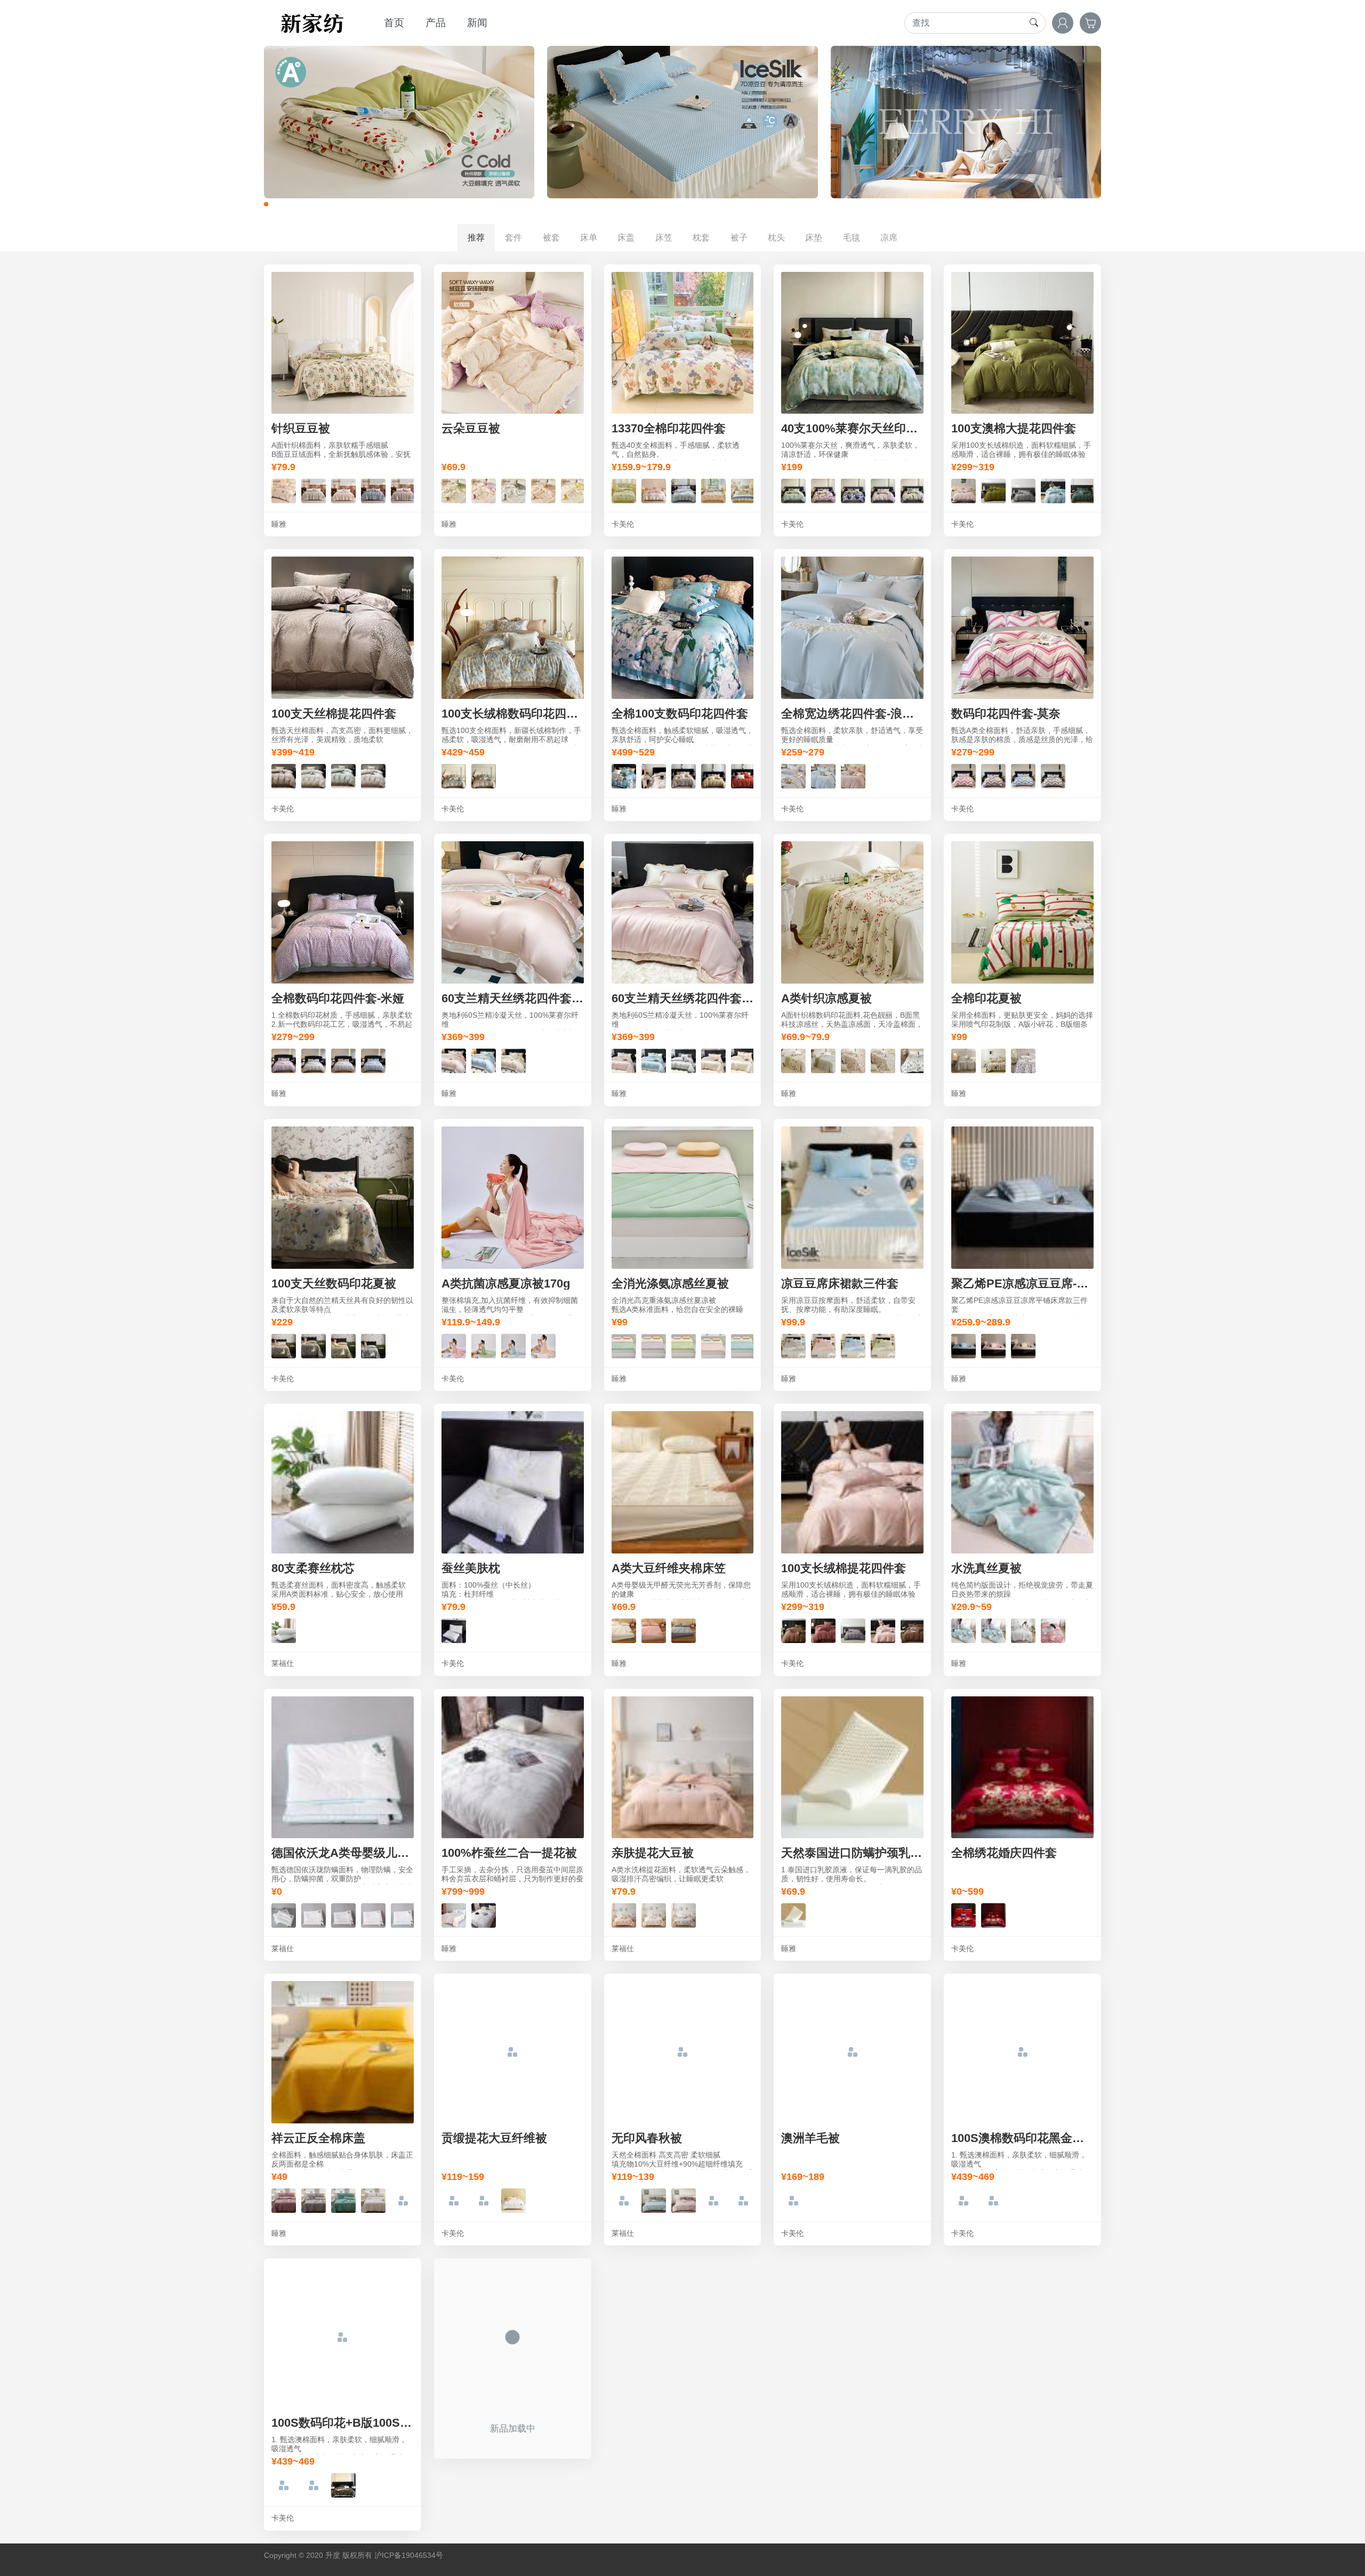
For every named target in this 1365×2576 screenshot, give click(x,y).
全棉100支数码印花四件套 (680, 714)
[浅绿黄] (684, 1345)
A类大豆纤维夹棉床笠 (669, 1568)
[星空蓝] (373, 1060)
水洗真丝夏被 (986, 1568)
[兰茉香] (513, 490)
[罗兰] (823, 1060)
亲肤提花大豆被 (653, 1853)
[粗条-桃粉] (684, 2200)
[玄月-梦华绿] (343, 775)
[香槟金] (993, 775)
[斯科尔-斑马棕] (284, 775)
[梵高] (624, 775)
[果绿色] (883, 1345)
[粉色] (993, 1345)
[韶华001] (1053, 490)
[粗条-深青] (654, 2200)
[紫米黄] (654, 1345)
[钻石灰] (1053, 775)
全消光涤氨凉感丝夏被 (670, 1283)
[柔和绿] (343, 2200)
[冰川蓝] (853, 1345)
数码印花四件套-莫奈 (1006, 714)
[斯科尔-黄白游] (314, 775)
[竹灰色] (793, 775)
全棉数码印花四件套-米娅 (338, 998)
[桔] (484, 775)
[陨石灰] (793, 1345)
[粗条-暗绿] (624, 2200)
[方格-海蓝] (713, 2200)
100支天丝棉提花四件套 (334, 714)
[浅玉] (1053, 1630)
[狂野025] (853, 1630)
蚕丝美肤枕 (471, 1568)
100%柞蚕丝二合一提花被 (509, 1853)
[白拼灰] (484, 2200)
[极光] (684, 775)
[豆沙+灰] (454, 1345)
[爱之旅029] (1023, 490)
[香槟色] (1023, 1345)
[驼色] (993, 2200)
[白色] (484, 1915)
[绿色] (314, 2485)
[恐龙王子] (403, 1915)
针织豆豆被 (301, 428)
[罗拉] (403, 490)
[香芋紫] (284, 1060)
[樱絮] (543, 490)
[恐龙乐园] (343, 1915)
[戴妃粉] (624, 1915)
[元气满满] (913, 1630)
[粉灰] (713, 1345)
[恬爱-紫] (913, 1060)
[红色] (284, 2485)
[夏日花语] (713, 490)
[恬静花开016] (963, 490)
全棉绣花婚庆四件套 (1004, 1853)
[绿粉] (624, 1345)
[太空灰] (314, 1060)
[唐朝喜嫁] (963, 1915)
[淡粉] (654, 1630)
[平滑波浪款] (793, 1915)
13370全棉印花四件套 (669, 428)
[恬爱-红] (793, 1060)
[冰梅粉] (454, 1060)
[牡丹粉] (823, 490)
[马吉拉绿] (654, 775)
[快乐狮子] (314, 1915)
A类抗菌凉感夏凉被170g (506, 1283)
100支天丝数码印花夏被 (334, 1283)
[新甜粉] (853, 775)
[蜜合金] (793, 490)
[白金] (513, 1060)
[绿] (963, 2200)
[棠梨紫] (883, 490)
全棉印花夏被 (986, 998)
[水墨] (373, 1345)
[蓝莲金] (853, 490)
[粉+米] (543, 1345)
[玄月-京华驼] (373, 775)
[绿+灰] (484, 1345)
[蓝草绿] (743, 1345)
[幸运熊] (284, 490)
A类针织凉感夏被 (826, 998)
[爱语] (853, 1060)
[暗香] (314, 490)
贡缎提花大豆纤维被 (494, 2138)
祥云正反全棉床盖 (318, 2138)
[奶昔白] (713, 1060)
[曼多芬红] (743, 775)
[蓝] (454, 775)
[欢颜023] (823, 1630)
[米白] (624, 1630)
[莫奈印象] (314, 1345)
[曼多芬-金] (713, 775)
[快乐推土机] (284, 1915)
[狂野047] (793, 1630)
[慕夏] (343, 1345)
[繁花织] (654, 490)
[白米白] (373, 2200)
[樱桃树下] (624, 490)
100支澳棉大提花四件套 (1014, 428)
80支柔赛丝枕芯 (313, 1568)
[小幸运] (454, 490)
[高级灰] (314, 2200)
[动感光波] (743, 490)
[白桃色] (654, 1915)
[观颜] (284, 1345)
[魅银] (684, 1060)
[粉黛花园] (883, 1060)
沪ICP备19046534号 (409, 2555)
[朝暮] (684, 490)
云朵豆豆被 (471, 428)
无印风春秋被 (647, 2138)
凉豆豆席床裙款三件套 (840, 1283)
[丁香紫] (284, 2200)
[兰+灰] (513, 1345)
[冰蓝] (484, 1060)
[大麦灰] (684, 1915)
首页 (394, 23)
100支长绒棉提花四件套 (844, 1568)
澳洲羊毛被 (810, 2138)
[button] (266, 204)
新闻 (477, 23)
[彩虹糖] (373, 1915)
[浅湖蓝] (403, 2200)
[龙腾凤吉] (993, 1915)
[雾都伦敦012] (1083, 490)
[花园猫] (1023, 1060)
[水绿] (963, 1630)
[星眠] (573, 490)
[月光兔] (343, 490)
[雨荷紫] (913, 490)
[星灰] (684, 1630)
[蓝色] (963, 1345)
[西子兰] (823, 775)
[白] (284, 1630)
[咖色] (343, 2485)
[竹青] (963, 1060)
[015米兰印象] (993, 490)
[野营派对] (993, 1060)
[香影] (373, 490)
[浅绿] (993, 1630)
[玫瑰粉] (963, 775)
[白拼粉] (513, 2200)
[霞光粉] (823, 1345)
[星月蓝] (1023, 775)
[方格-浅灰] (743, 2200)
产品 (436, 23)
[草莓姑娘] (484, 490)
